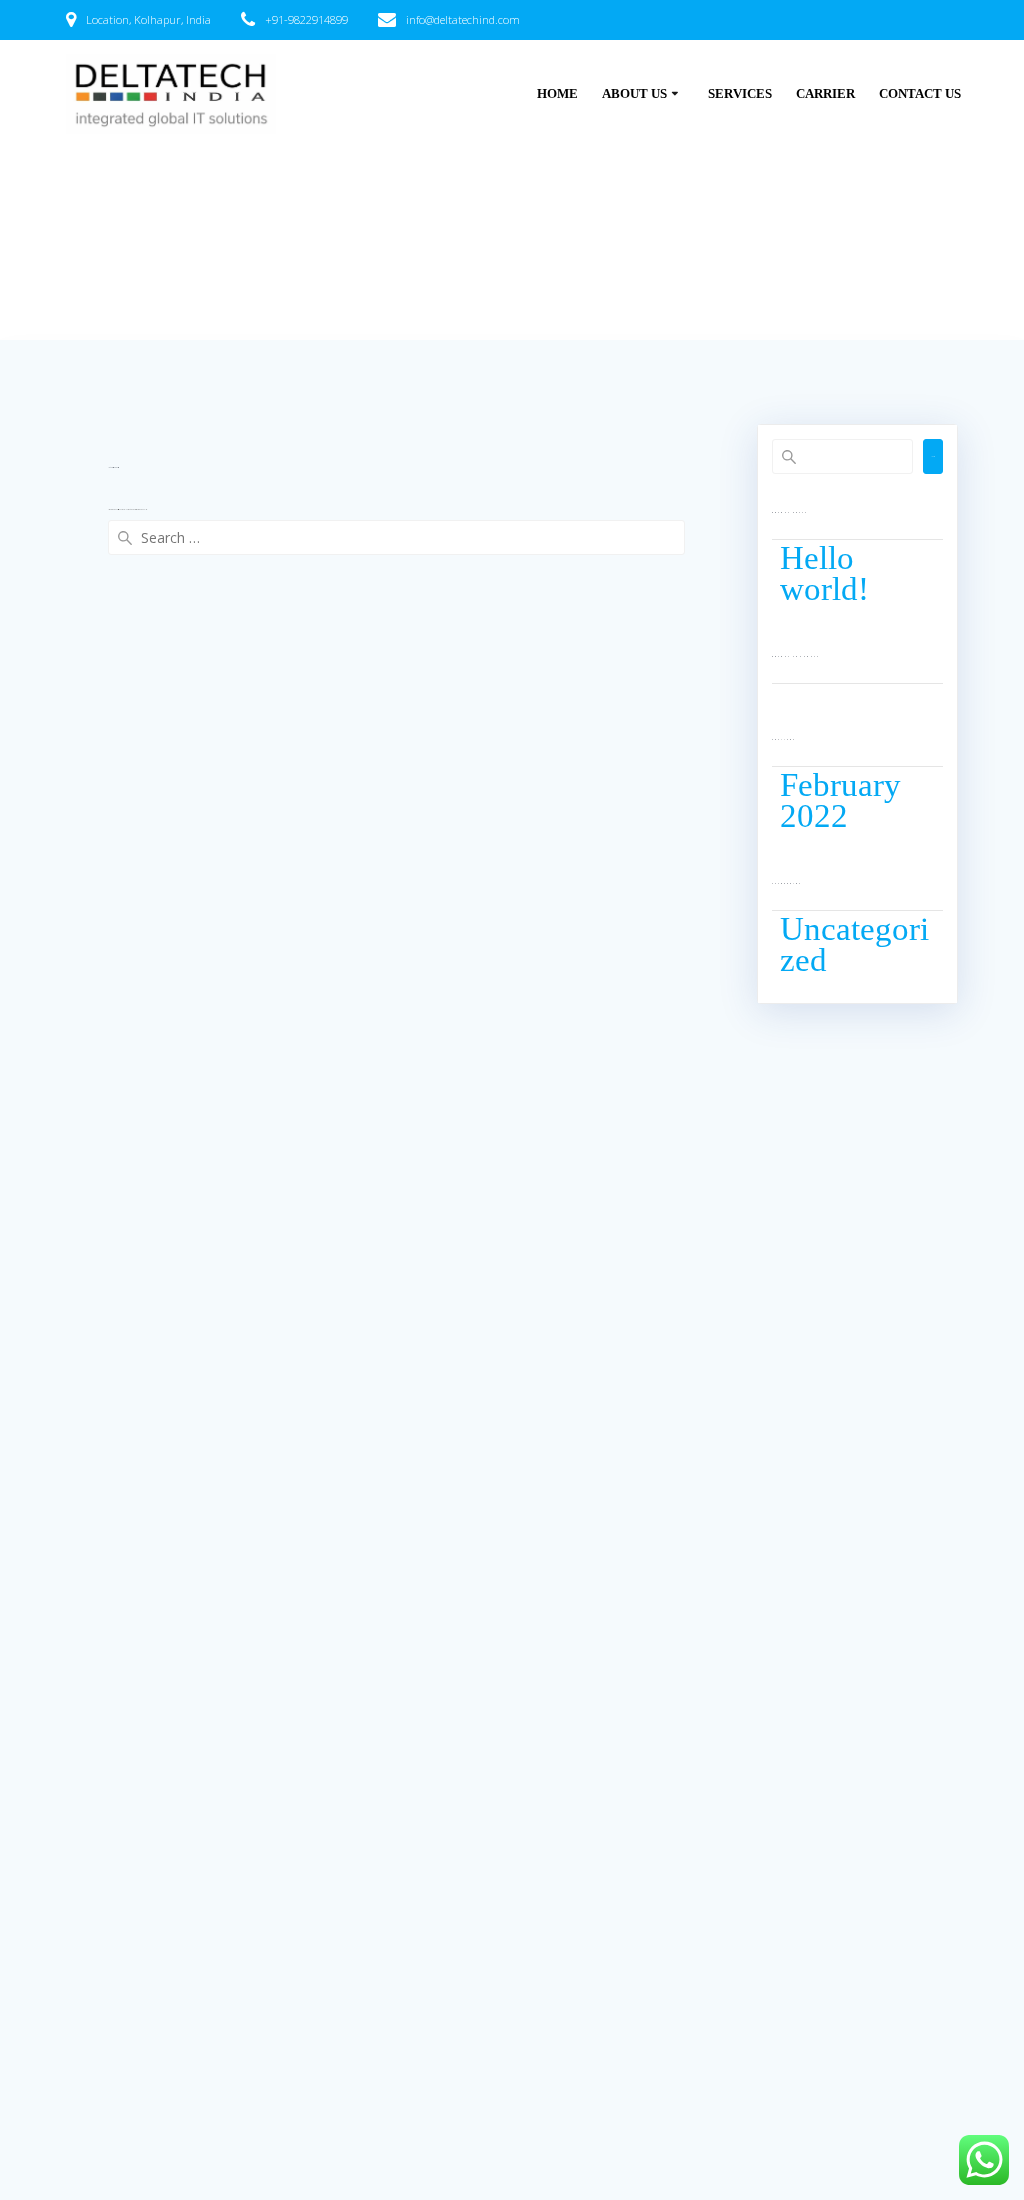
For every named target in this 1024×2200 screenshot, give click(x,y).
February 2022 (840, 800)
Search (933, 456)
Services (740, 94)
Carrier (825, 94)
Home (557, 94)
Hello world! (824, 573)
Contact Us (920, 94)
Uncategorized (854, 944)
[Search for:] (396, 537)
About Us (634, 94)
